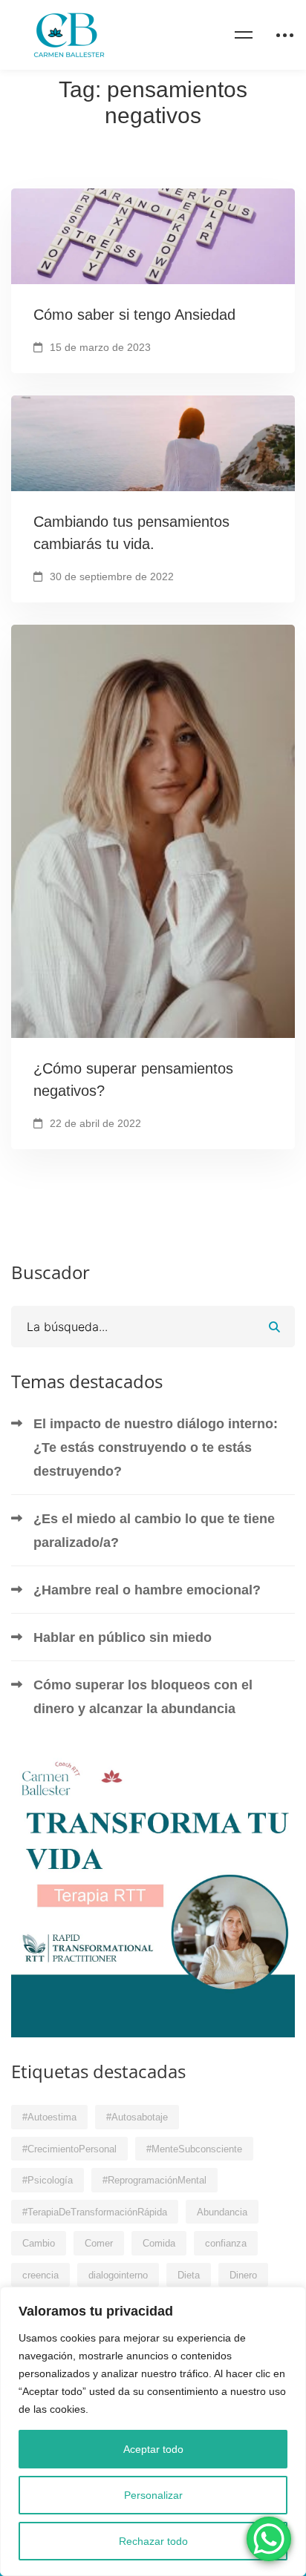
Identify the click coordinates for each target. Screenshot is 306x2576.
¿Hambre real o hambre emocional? (147, 1590)
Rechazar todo (153, 2541)
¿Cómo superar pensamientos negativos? (133, 1080)
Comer (99, 2243)
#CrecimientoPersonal (69, 2149)
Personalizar (153, 2495)
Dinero (243, 2275)
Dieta (189, 2275)
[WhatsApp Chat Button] (269, 2539)
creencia (40, 2275)
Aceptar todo (153, 2449)
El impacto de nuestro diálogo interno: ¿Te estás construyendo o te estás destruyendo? (156, 1448)
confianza (226, 2243)
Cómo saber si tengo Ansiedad (134, 315)
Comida (159, 2243)
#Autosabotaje (137, 2117)
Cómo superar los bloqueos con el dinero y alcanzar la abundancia (143, 1697)
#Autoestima (49, 2117)
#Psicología (48, 2180)
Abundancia (222, 2212)
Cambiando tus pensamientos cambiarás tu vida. (131, 533)
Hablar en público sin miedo (123, 1637)
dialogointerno (118, 2275)
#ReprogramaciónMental (154, 2180)
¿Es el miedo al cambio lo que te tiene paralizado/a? (154, 1531)
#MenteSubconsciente (194, 2149)
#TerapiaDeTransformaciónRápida (95, 2212)
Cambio (39, 2243)
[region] (153, 2431)
